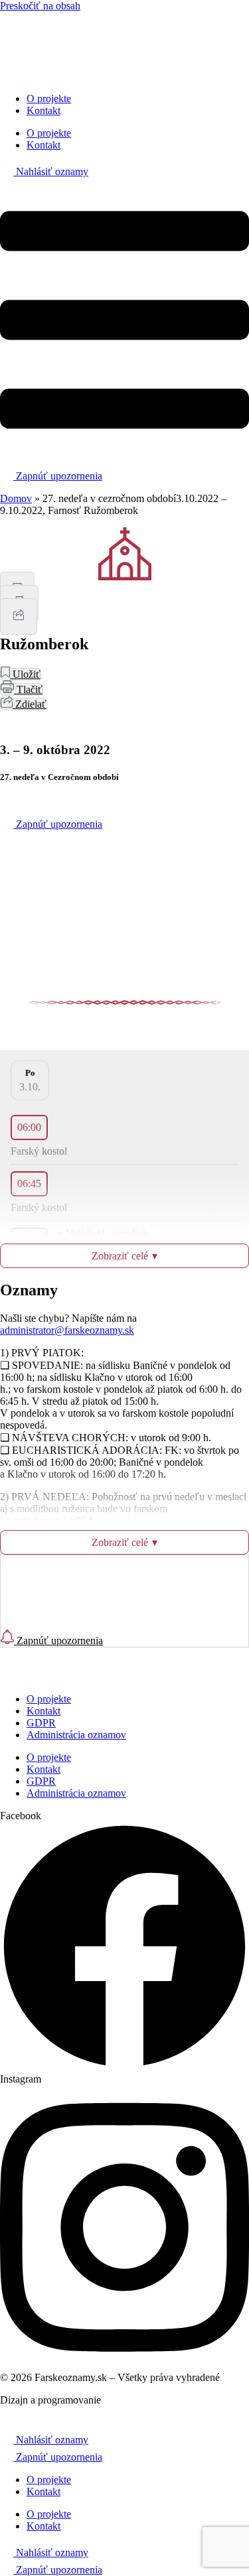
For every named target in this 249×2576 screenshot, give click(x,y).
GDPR (41, 1723)
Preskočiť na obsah (40, 6)
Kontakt (43, 110)
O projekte (49, 98)
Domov (16, 498)
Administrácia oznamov (76, 1735)
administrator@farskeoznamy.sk (67, 1330)
